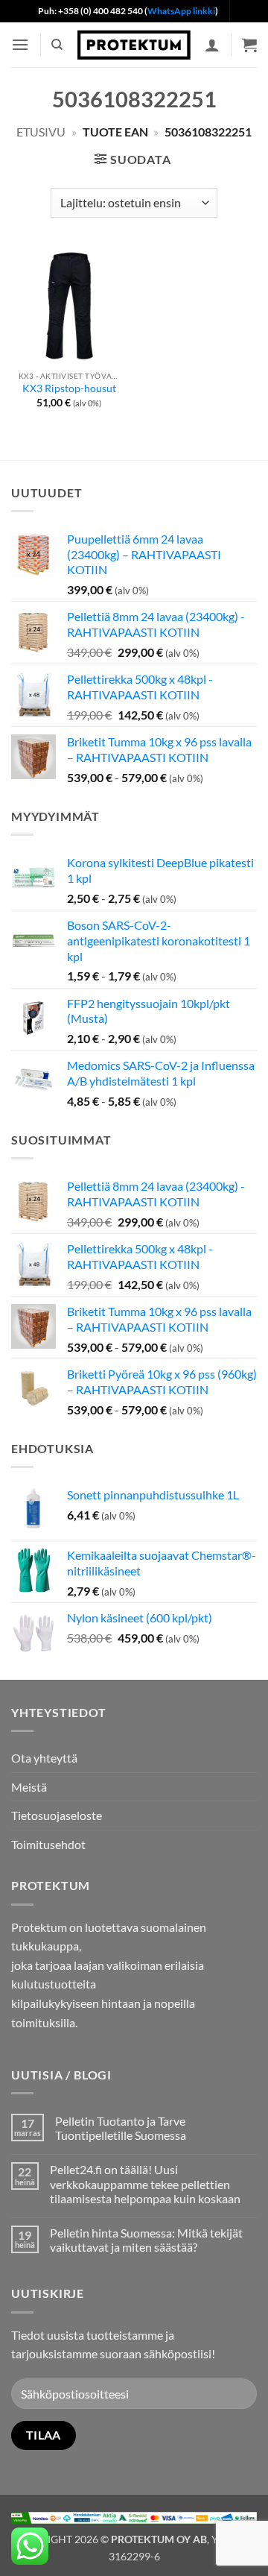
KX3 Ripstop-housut (69, 388)
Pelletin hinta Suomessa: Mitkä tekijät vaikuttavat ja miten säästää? (146, 2240)
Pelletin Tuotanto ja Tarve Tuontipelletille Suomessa (121, 2128)
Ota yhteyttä (44, 1758)
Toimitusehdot (48, 1844)
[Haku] (57, 45)
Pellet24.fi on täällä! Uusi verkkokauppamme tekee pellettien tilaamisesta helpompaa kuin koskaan (145, 2183)
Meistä (29, 1787)
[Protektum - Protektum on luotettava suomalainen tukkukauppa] (134, 45)
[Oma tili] (212, 45)
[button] (20, 44)
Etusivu (41, 132)
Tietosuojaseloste (57, 1815)
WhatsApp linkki (181, 11)
